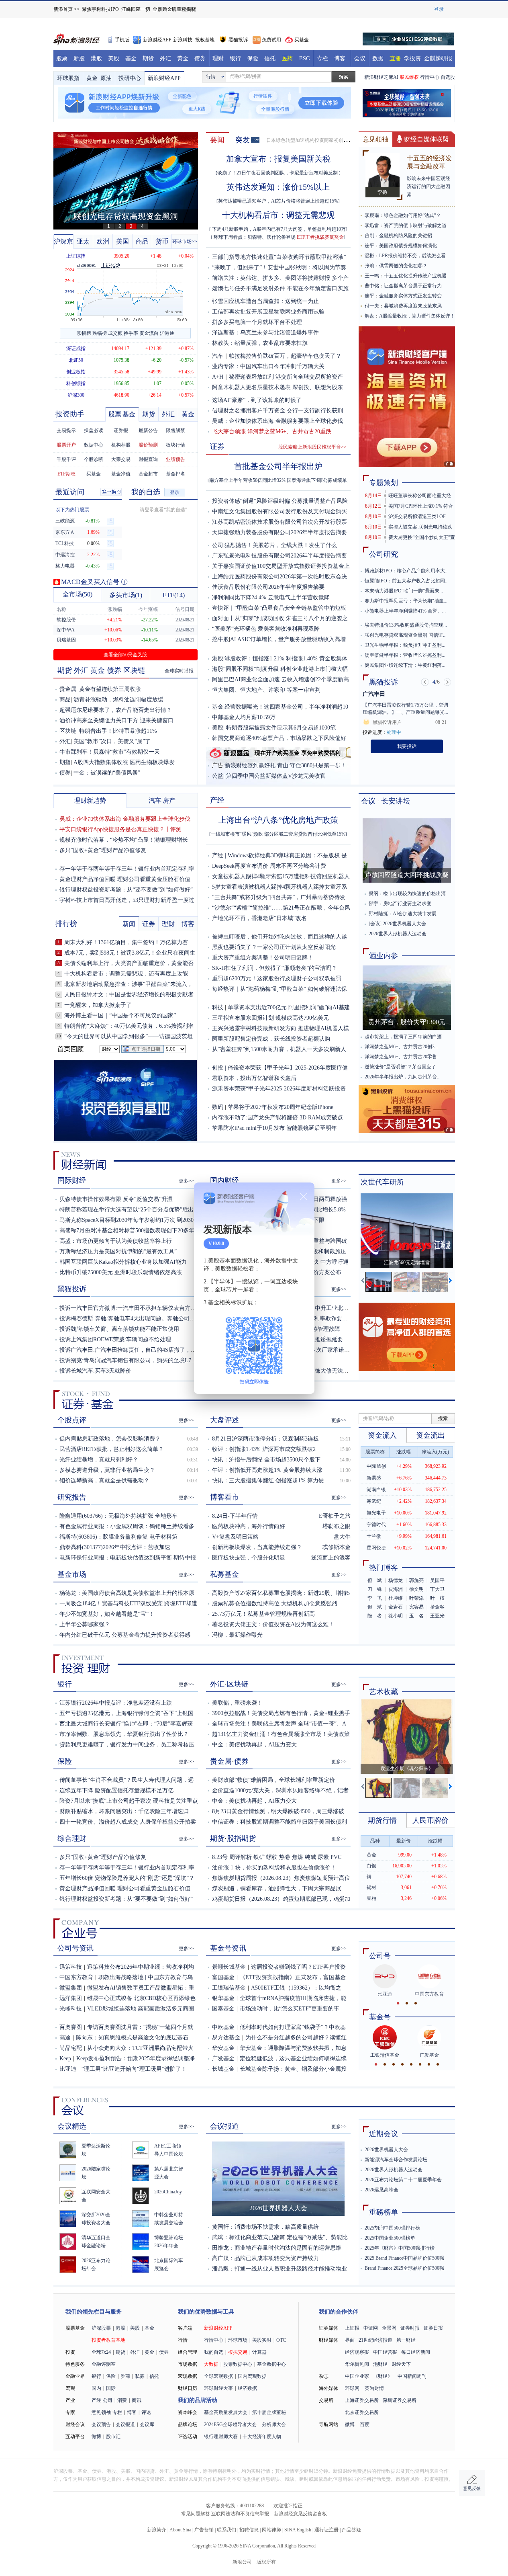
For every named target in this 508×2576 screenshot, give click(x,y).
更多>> (186, 1181)
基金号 (380, 2017)
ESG (305, 58)
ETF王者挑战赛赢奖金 (320, 237)
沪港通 (167, 333)
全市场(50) (78, 594)
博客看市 (224, 1497)
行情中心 (430, 77)
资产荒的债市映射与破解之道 (415, 225)
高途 (65, 2038)
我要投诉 (407, 746)
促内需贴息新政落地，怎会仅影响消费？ (110, 1439)
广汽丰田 (374, 694)
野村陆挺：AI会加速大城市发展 (403, 914)
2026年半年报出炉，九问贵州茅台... (403, 1077)
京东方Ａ (65, 532)
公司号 (380, 1956)
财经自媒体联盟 (426, 139)
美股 (114, 58)
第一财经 (406, 2340)
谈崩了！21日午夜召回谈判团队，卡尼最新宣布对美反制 (277, 173)
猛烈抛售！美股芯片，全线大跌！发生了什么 (281, 545)
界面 (350, 2340)
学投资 (412, 58)
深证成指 (76, 348)
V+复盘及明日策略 (235, 1537)
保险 (253, 58)
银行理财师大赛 (221, 2437)
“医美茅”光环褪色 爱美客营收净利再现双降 (266, 629)
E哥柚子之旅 (335, 1516)
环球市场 (238, 2340)
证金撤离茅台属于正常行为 (413, 286)
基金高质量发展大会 (226, 2412)
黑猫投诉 (238, 40)
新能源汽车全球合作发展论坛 (396, 2160)
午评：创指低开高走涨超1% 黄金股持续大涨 (267, 1470)
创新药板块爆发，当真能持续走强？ (257, 1547)
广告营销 (204, 2530)
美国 (122, 241)
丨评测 (173, 829)
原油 (106, 78)
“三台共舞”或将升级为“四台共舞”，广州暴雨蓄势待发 (279, 897)
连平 (369, 246)
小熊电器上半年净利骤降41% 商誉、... (405, 611)
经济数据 (247, 2388)
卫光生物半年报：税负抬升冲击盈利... (405, 645)
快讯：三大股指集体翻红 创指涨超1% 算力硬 (268, 1481)
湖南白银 (376, 1490)
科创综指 (76, 383)
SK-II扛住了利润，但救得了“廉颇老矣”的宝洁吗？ (274, 968)
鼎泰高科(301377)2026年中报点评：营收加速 (115, 1547)
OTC (281, 2340)
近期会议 (384, 2134)
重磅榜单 (384, 2212)
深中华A (66, 630)
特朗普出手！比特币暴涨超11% (118, 731)
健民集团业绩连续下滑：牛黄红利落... (405, 665)
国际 (111, 2388)
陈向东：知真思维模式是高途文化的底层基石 (132, 2038)
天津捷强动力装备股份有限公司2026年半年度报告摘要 (280, 532)
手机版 (122, 40)
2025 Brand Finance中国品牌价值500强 (404, 2258)
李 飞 (375, 1598)
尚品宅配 (71, 2048)
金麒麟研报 (438, 58)
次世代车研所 (382, 1182)
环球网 (352, 2388)
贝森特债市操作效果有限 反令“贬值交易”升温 (116, 1199)
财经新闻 (84, 1161)
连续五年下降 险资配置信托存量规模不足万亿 (116, 1790)
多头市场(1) (126, 595)
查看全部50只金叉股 (125, 655)
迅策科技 (71, 1967)
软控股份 (66, 620)
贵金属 (68, 689)
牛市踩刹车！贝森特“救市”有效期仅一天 (110, 752)
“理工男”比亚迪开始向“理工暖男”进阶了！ (134, 2069)
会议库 (147, 2424)
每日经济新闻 (416, 2352)
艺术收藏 (384, 1692)
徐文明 (416, 1589)
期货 (148, 58)
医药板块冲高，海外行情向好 (249, 1526)
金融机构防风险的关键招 (406, 236)
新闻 (129, 924)
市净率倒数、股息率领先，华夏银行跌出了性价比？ (124, 1734)
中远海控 (65, 555)
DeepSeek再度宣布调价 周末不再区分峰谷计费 (269, 866)
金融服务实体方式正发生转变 (410, 296)
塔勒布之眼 (337, 1526)
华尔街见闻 (357, 2364)
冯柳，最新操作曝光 (237, 1635)
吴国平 (437, 1580)
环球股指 (68, 78)
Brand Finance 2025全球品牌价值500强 (404, 2268)
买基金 (302, 40)
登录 (175, 492)
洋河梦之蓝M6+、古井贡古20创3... (401, 1047)
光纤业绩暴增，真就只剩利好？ (99, 1460)
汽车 (218, 356)
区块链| (69, 731)
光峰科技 (71, 2009)
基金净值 (121, 474)
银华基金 (223, 1998)
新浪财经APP (157, 40)
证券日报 (433, 2328)
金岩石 (396, 1607)
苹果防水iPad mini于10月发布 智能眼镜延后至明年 (274, 1128)
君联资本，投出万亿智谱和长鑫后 (254, 1078)
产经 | (220, 856)
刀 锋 (375, 1589)
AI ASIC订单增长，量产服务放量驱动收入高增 (288, 639)
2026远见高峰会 (382, 2190)
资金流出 (430, 1435)
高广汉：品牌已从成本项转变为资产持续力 (265, 2258)
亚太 (83, 241)
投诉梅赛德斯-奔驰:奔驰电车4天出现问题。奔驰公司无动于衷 (136, 1319)
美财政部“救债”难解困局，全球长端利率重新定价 (273, 1780)
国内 (96, 2388)
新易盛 (374, 1478)
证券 (217, 447)
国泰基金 (223, 2009)
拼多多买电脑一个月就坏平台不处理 (257, 322)
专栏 (322, 58)
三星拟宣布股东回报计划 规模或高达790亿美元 (270, 1018)
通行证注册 (326, 2530)
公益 (218, 776)
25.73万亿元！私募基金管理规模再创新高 (263, 1614)
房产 (169, 800)
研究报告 (72, 1497)
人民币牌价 (430, 1820)
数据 (378, 58)
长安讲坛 (396, 801)
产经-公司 (102, 2400)
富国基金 (223, 1977)
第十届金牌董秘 (269, 2412)
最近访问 (70, 492)
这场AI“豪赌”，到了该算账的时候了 (257, 400)
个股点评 (72, 1420)
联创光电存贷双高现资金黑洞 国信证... (406, 635)
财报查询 (148, 459)
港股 (96, 58)
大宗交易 (121, 459)
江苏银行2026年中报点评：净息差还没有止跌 (116, 1703)
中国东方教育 (76, 1977)
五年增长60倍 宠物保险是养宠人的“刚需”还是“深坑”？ (127, 1878)
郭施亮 (416, 1580)
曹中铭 (372, 286)
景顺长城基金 (229, 1967)
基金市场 (72, 1574)
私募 (140, 2376)
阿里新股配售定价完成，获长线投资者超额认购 (271, 1039)
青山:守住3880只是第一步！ (312, 765)
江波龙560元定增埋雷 (407, 1262)
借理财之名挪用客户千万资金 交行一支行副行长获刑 (277, 411)
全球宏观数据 (218, 2376)
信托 (270, 58)
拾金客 (437, 1607)
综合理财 (72, 1838)
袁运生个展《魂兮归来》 (407, 1769)
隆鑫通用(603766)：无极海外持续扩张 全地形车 (118, 1516)
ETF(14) (174, 595)
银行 (235, 58)
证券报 (121, 430)
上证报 (352, 2328)
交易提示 (66, 430)
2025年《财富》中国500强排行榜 (400, 2248)
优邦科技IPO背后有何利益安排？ (126, 216)
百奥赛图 (71, 2027)
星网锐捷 (376, 1548)
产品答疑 (351, 2530)
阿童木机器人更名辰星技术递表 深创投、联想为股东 (277, 387)
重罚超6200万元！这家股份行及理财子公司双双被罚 (277, 979)
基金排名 (175, 474)
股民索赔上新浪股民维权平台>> (312, 447)
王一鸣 (372, 276)
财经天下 (401, 2364)
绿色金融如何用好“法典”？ (412, 215)
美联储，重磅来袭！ (237, 1703)
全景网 (389, 2328)
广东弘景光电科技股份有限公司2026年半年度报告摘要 (280, 556)
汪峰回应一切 (136, 9)
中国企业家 (357, 2376)
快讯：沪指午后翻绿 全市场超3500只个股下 (266, 1460)
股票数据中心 (238, 2364)
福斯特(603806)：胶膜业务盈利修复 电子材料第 (118, 1537)
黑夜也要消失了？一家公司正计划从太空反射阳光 (274, 947)
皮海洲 (396, 1589)
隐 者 (375, 1616)
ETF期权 (66, 474)
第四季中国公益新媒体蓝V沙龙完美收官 (276, 776)
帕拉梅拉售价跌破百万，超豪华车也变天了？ (285, 356)
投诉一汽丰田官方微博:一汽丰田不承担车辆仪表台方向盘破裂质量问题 (147, 1308)
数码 (218, 1107)
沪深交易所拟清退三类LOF (417, 516)
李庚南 (372, 215)
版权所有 (266, 2562)
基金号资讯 (228, 1948)
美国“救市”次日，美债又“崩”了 (112, 741)
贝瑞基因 (66, 640)
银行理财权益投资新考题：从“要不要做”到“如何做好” (126, 890)
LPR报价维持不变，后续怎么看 (412, 256)
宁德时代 (376, 1525)
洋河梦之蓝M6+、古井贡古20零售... (403, 1057)
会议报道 (224, 2126)
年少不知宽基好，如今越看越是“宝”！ (107, 1614)
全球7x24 (101, 2352)
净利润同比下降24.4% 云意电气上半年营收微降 (271, 597)
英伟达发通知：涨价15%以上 (278, 187)
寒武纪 (374, 1501)
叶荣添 (416, 1598)
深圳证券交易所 (400, 2400)
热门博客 (384, 1568)
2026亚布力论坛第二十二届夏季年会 (403, 2180)
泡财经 (380, 2364)
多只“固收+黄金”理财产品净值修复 (103, 850)
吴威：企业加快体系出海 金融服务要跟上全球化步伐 (277, 421)
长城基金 (223, 2069)
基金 (131, 58)
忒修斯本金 (337, 1547)
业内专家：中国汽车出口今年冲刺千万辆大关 (268, 366)
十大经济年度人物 (262, 2437)
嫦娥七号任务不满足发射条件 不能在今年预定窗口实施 (280, 288)
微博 (96, 2437)
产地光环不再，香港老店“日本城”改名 (259, 918)
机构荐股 (121, 445)
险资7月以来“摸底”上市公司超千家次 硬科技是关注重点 (129, 1801)
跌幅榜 (100, 333)
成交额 (115, 333)
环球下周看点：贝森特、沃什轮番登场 (255, 237)
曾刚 (369, 236)
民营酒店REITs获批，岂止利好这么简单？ (112, 1449)
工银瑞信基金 (229, 1988)
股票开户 (66, 445)
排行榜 (66, 924)
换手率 (131, 333)
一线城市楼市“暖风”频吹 (237, 834)
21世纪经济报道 (375, 2340)
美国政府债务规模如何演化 (408, 246)
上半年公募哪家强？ (85, 1624)
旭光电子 (376, 1513)
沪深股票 (101, 2328)
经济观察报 (357, 2352)
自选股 (448, 77)
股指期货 (241, 1838)
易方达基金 (226, 2038)
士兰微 (374, 1536)
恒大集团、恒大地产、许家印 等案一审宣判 (266, 690)
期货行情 (382, 1820)
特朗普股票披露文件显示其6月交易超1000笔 (281, 728)
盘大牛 (342, 1537)
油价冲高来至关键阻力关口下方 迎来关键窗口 (116, 720)
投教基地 (205, 40)
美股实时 (262, 2340)
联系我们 (226, 2530)
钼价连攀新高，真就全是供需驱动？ (104, 1481)
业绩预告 (175, 459)
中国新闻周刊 (412, 2376)
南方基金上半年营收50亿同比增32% (247, 480)
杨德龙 (396, 1580)
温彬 (369, 256)
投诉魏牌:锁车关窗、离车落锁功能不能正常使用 (119, 1329)
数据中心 (94, 445)
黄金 (183, 58)
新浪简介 (157, 2530)
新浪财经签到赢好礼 (250, 765)
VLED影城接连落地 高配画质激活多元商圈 (141, 2009)
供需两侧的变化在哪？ (403, 266)
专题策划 (384, 483)
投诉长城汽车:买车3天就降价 (95, 1371)
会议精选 (72, 2126)
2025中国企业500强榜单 (390, 2238)
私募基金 (224, 1574)
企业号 (77, 1928)
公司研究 (384, 554)
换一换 (111, 493)
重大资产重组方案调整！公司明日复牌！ (263, 958)
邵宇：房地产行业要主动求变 (400, 904)
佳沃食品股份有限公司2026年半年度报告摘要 (268, 587)
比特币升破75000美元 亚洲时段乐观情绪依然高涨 (121, 1272)
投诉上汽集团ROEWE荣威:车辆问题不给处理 (115, 1339)
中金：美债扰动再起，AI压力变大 (254, 1745)
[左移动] (363, 1282)
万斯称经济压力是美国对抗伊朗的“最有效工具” (118, 1251)
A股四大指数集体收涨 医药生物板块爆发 (124, 762)
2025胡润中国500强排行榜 (392, 2228)
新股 (79, 58)
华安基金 (223, 2048)
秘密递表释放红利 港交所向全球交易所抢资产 (286, 377)
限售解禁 (175, 430)
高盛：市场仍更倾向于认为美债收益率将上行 (116, 1241)
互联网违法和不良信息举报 (240, 2514)
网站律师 (271, 2530)
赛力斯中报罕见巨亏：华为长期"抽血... (406, 601)
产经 (217, 800)
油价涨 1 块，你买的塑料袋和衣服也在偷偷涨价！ (274, 1868)
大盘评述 (224, 1420)
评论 (146, 2412)
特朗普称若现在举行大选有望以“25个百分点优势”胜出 (126, 1210)
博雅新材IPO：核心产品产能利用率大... (407, 571)
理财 (218, 58)
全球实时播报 (179, 671)
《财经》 (383, 2376)
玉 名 (416, 1616)
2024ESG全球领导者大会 (230, 2424)
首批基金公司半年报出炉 (278, 466)
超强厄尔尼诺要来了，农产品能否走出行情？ (116, 710)
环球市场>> (185, 242)
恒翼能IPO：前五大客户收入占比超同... (407, 581)
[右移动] (451, 1282)
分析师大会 (274, 2424)
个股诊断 (94, 459)
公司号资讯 (75, 1948)
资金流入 (382, 1435)
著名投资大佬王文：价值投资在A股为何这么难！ (273, 1624)
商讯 (137, 2400)
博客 (340, 58)
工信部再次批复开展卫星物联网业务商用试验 (268, 312)
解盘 (369, 316)
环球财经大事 (218, 2388)
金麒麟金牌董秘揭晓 (174, 9)
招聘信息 (249, 2530)
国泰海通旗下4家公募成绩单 (317, 480)
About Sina (180, 2530)
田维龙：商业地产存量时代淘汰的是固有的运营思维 (277, 2248)
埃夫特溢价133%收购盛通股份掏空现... (406, 625)
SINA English (298, 2530)
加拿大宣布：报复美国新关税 (278, 159)
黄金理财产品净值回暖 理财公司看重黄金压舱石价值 (125, 879)
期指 (65, 762)
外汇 (165, 58)
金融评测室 (104, 2364)
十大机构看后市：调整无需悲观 (278, 215)
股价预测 (148, 445)
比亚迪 (68, 2069)
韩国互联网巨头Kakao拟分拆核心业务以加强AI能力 (123, 1262)
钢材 (371, 1887)
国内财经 (224, 1180)
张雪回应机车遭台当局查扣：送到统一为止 (265, 301)
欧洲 (103, 241)
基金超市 (148, 474)
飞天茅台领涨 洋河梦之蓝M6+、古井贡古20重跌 (272, 431)
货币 (162, 241)
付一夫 (372, 306)
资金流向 (149, 333)
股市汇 (113, 2437)
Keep (65, 2059)
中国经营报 (385, 2352)
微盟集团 (71, 1988)
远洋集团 (71, 1998)
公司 (218, 545)
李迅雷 (372, 225)
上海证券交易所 (362, 2400)
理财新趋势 (90, 800)
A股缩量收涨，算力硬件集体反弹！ (417, 316)
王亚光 (437, 1616)
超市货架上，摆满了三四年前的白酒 (403, 1037)
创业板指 (76, 372)
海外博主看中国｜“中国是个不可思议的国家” (120, 1015)
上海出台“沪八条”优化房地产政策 (278, 820)
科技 (218, 1007)
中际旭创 (376, 1466)
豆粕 (371, 1898)
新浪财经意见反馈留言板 (300, 2514)
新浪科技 (183, 40)
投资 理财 (86, 1664)
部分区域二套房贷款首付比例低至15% (305, 834)
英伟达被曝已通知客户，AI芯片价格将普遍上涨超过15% (278, 201)
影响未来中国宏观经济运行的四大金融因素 (428, 186)
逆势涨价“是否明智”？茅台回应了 (400, 1067)
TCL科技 (65, 543)
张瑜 (369, 266)
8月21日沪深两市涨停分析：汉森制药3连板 (265, 1439)
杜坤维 (396, 1598)
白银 (371, 1866)
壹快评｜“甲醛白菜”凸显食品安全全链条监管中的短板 (279, 608)
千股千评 (66, 459)
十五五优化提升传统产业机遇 (415, 276)
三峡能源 (65, 521)
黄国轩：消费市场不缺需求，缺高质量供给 (265, 2227)
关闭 (304, 1197)
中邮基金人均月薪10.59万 (244, 717)
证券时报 (410, 2328)
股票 (62, 58)
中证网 (371, 2328)
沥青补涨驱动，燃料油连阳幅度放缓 (118, 700)
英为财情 (374, 2388)
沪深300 (76, 395)
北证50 (76, 360)
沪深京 (63, 241)
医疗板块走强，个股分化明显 (249, 1558)
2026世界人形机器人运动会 (398, 934)
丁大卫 (437, 1589)
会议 (360, 58)
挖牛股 (220, 639)
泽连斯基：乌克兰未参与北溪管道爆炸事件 (265, 333)
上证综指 (76, 256)
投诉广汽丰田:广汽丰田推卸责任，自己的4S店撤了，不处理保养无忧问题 (150, 1350)
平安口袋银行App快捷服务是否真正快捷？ (112, 829)
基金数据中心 (271, 2364)
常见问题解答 (196, 2514)
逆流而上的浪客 (331, 1558)
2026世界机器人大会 (404, 924)
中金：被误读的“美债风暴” (107, 773)
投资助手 (70, 414)
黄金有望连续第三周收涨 (110, 689)
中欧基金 (223, 2027)
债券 (200, 58)
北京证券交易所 (362, 2412)
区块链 (134, 670)
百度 (365, 2424)
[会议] (375, 924)
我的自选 (146, 492)
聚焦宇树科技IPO (100, 9)
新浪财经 (77, 39)
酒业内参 (384, 956)
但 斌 (375, 1580)
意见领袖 (375, 139)
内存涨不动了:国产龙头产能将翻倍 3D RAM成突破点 (277, 1118)
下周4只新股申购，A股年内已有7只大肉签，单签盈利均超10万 (279, 229)
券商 (125, 2376)
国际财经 (72, 1180)
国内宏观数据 (252, 2376)
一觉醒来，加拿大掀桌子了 (98, 1005)
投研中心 (130, 78)
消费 (122, 2400)
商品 (142, 241)
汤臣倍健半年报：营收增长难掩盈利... (405, 655)
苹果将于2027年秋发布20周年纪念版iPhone (281, 1107)
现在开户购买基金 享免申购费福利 (298, 753)
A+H (218, 377)
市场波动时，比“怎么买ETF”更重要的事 (290, 2009)
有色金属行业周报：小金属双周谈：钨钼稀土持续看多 (127, 1526)
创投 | (220, 1068)
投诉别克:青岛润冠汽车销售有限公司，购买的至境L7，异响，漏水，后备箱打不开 (162, 1360)
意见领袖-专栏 (107, 2412)
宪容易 (416, 1607)
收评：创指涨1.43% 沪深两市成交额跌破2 (264, 1449)
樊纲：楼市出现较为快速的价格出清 (407, 894)
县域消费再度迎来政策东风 (413, 306)
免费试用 (271, 40)
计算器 (259, 2352)
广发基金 (223, 2059)
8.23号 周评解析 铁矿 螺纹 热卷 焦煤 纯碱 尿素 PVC (277, 1857)
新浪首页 (63, 9)
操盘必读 (94, 430)
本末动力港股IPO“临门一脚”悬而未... (404, 591)
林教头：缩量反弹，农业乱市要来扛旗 (260, 343)
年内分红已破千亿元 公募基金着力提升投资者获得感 (125, 1635)
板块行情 (175, 445)
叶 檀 (437, 1598)
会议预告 (101, 2424)
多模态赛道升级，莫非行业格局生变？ (107, 1470)
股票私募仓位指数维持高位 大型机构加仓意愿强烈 (275, 1604)
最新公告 (148, 430)
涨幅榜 (84, 333)
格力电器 (65, 566)
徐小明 (396, 1616)
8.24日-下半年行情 (235, 1516)
